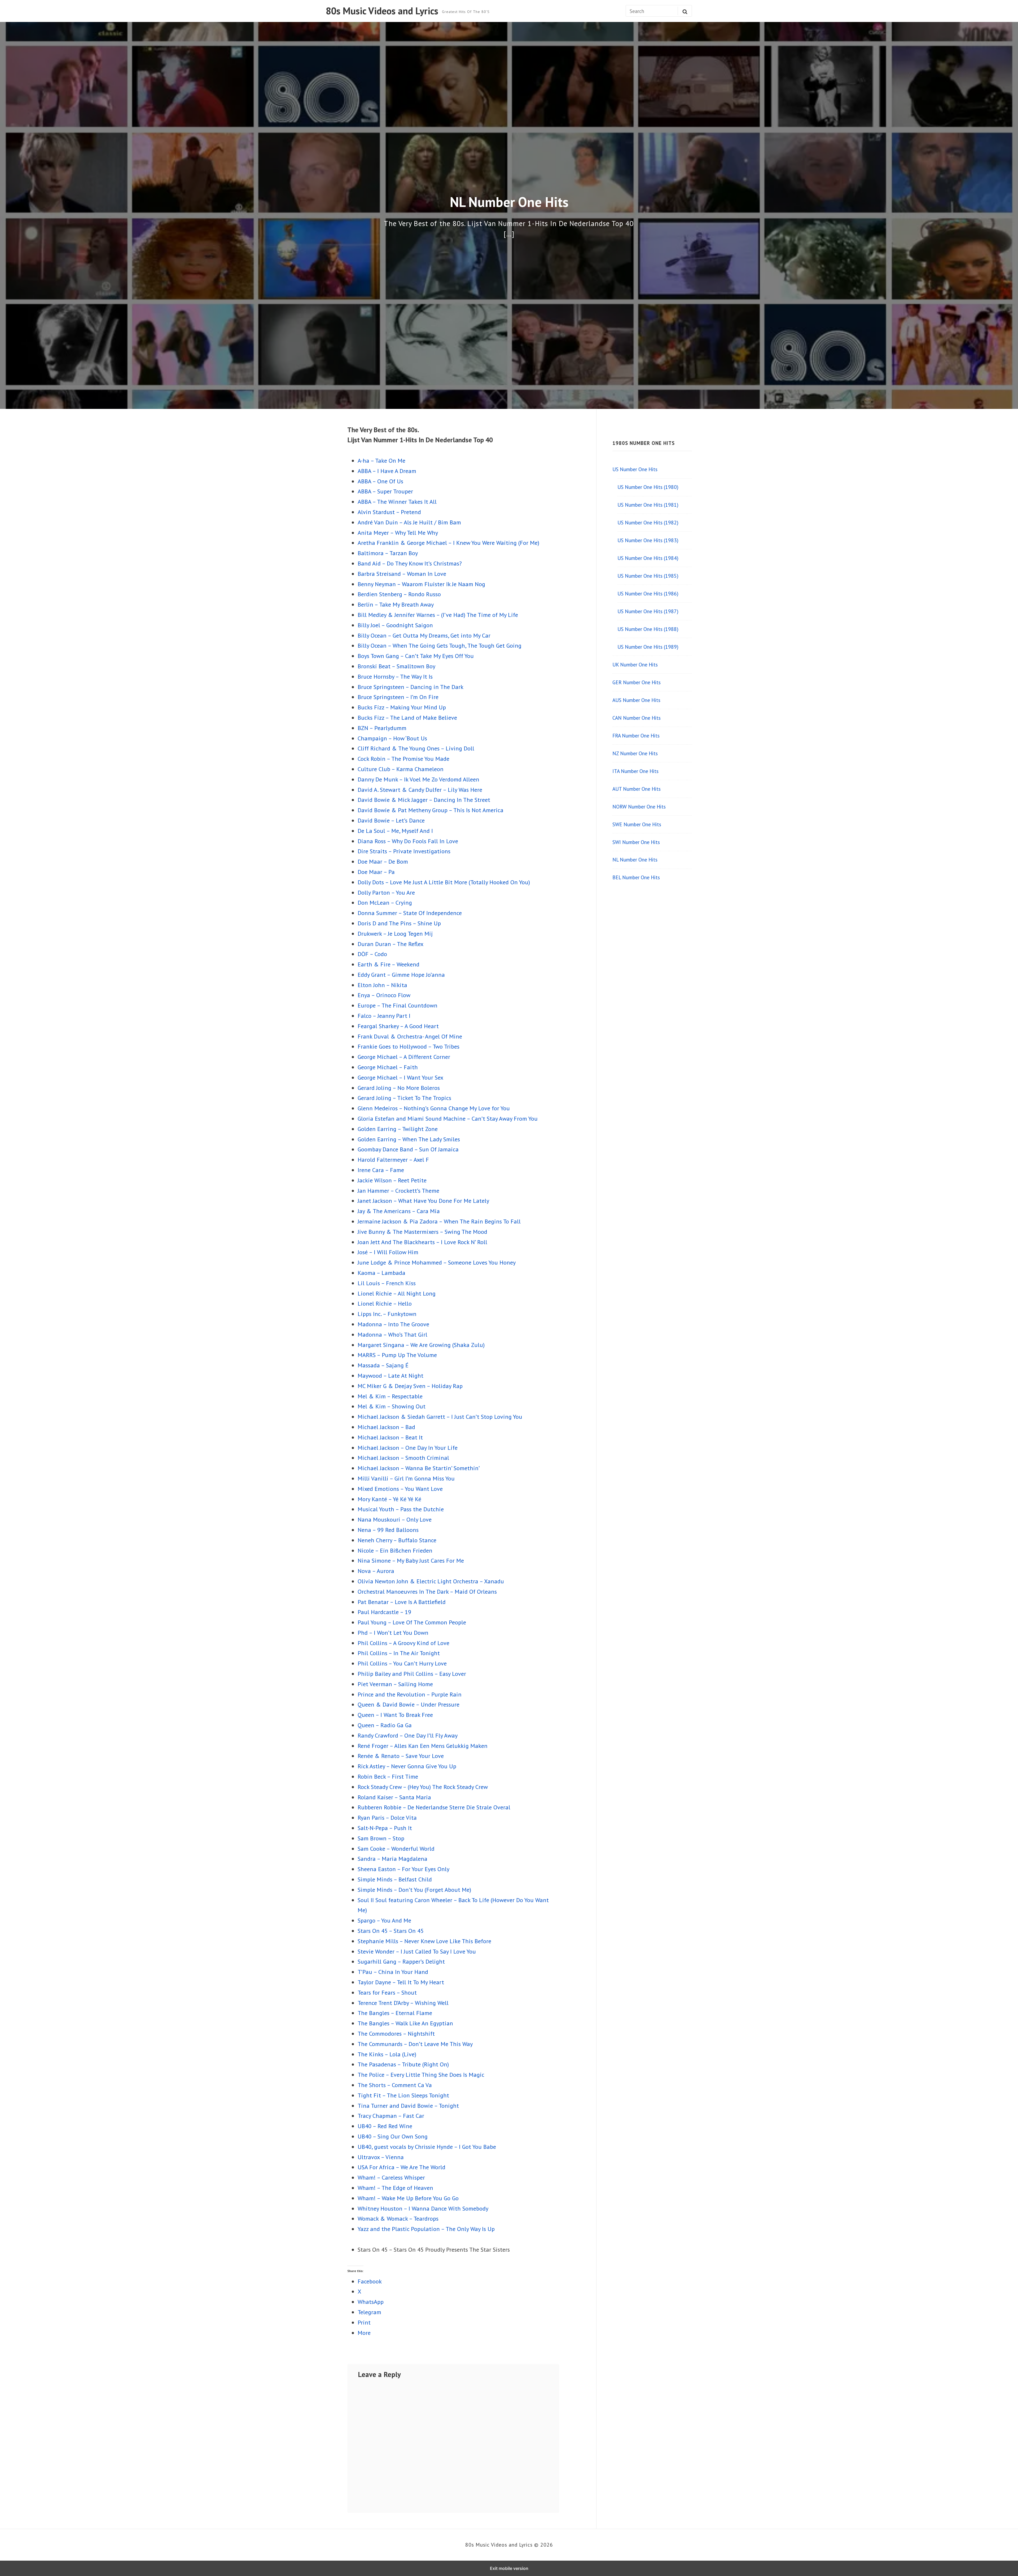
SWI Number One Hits (636, 842)
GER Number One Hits (637, 682)
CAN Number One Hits (637, 718)
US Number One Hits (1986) (648, 593)
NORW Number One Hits (639, 807)
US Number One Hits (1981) (648, 505)
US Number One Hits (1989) (648, 647)
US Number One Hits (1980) (648, 487)
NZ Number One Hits (635, 753)
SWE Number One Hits (637, 824)
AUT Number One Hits (637, 789)
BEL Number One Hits (636, 877)
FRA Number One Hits (636, 735)
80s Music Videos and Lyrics (382, 11)
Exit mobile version (509, 2568)
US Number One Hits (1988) (648, 629)
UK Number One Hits (635, 664)
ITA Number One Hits (635, 771)
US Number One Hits (635, 469)
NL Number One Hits (635, 860)
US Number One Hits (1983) (648, 540)
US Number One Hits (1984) (648, 558)
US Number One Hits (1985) (648, 576)
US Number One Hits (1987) (648, 611)
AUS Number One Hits (636, 700)
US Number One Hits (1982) (648, 522)
